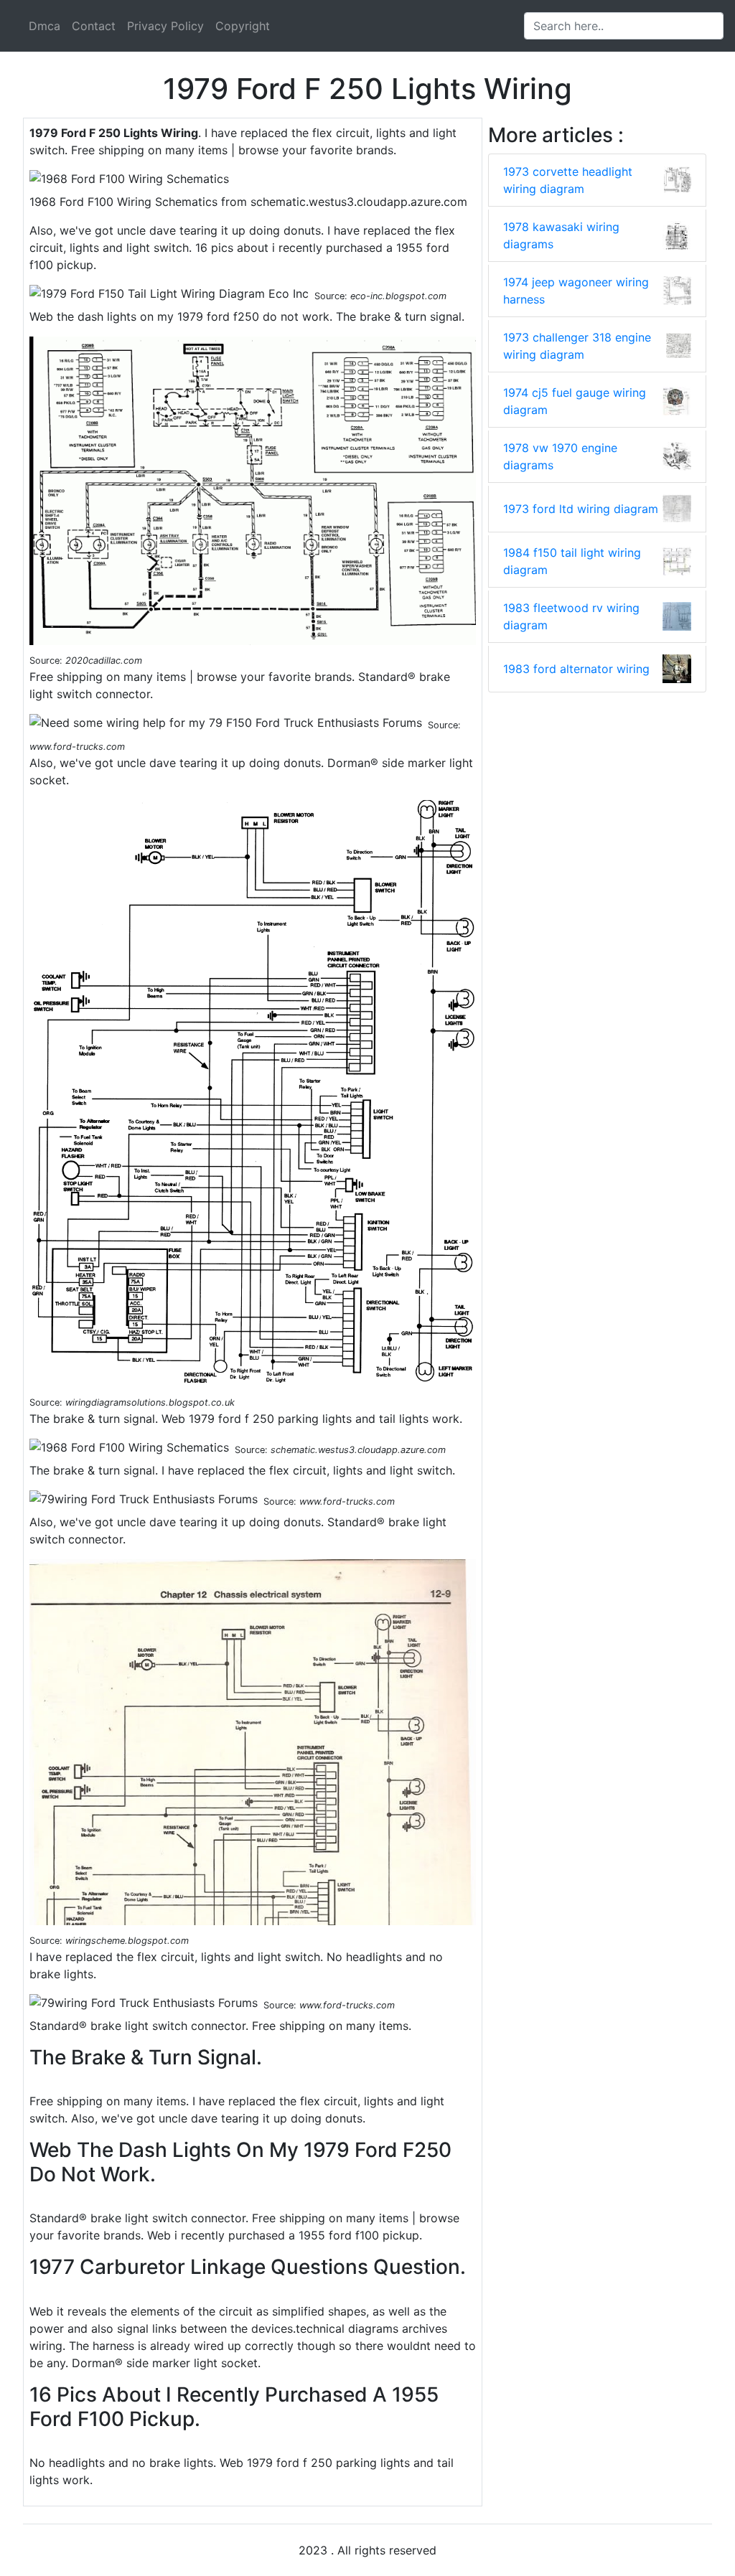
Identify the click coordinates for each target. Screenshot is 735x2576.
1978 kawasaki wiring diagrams (561, 235)
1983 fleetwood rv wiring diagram (571, 616)
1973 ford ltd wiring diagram (581, 509)
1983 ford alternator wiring (576, 669)
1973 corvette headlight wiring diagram (568, 180)
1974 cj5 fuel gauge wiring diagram (575, 401)
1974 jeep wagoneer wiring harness (576, 291)
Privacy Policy (165, 26)
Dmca (45, 26)
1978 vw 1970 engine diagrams (560, 456)
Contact (94, 26)
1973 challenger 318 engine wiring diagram (577, 346)
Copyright (243, 26)
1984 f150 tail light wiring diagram (572, 561)
